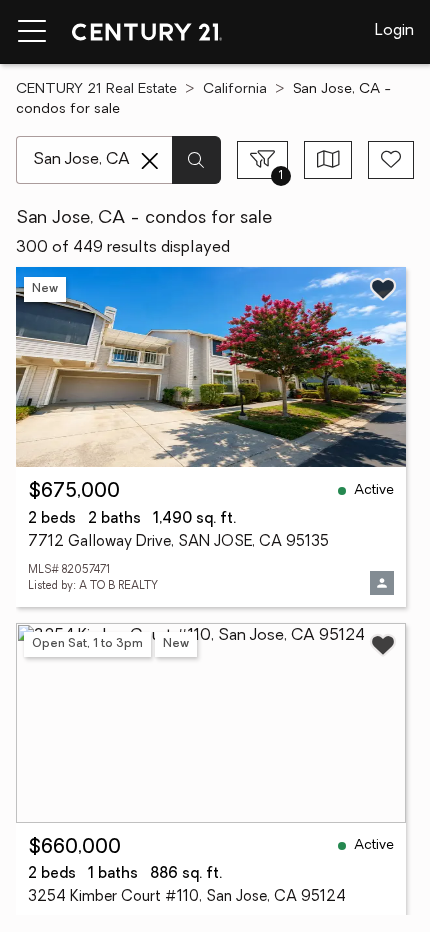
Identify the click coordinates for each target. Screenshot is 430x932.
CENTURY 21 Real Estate (96, 89)
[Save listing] (383, 289)
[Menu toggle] (32, 32)
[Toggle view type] (328, 160)
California (235, 89)
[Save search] (391, 160)
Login (394, 31)
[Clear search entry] (150, 161)
